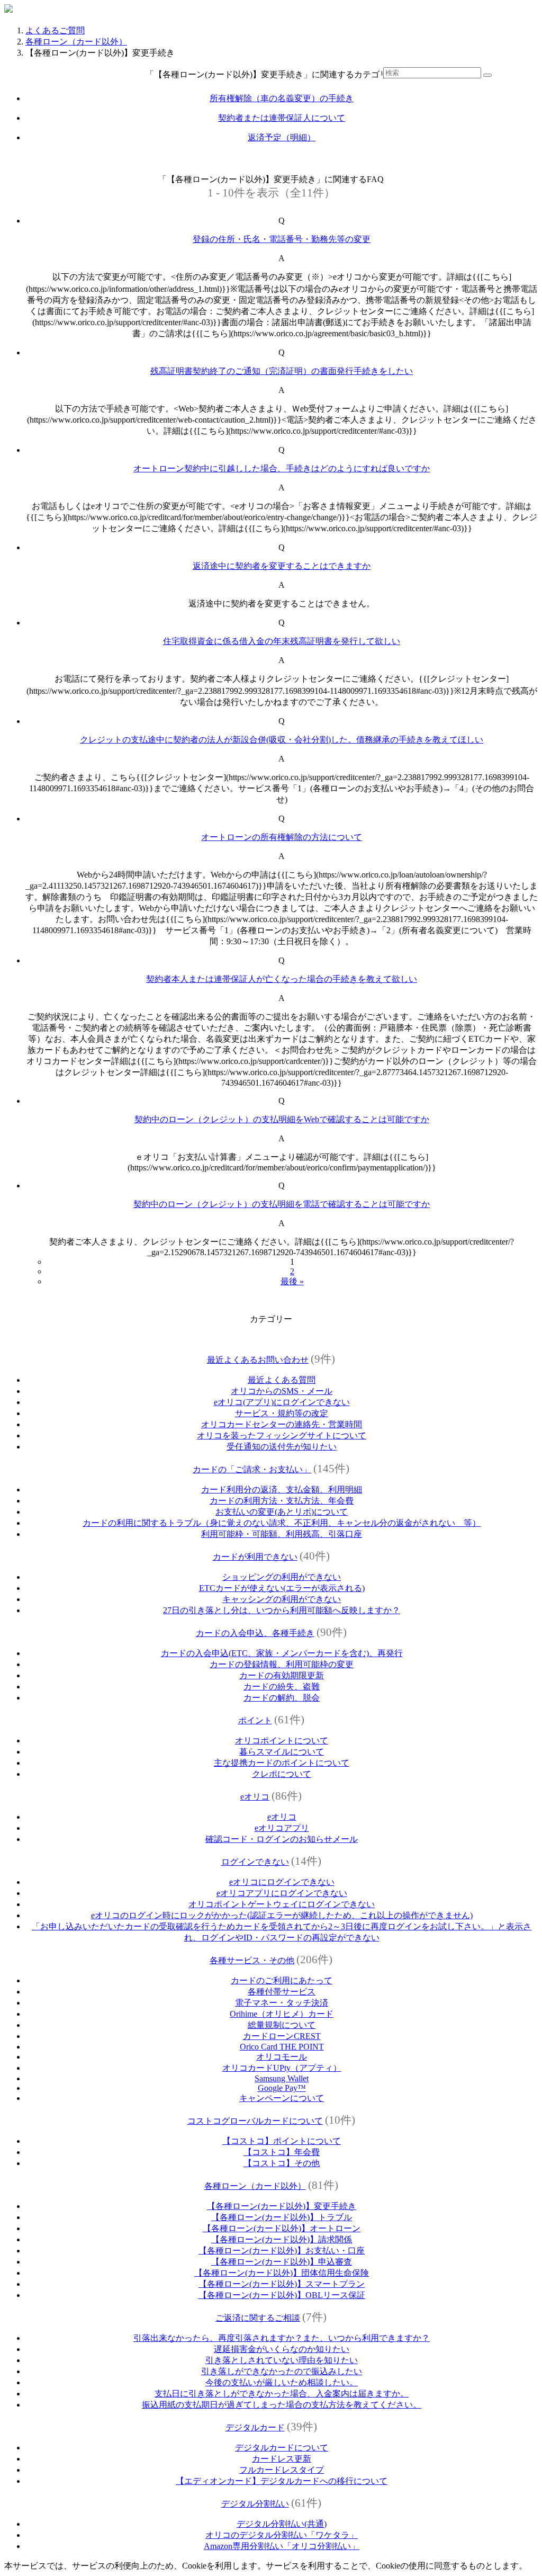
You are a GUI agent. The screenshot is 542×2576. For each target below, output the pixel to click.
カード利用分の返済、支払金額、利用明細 (282, 1490)
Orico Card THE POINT (282, 2047)
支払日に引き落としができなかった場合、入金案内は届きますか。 (282, 2394)
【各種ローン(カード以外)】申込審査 (282, 2262)
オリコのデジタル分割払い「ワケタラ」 (282, 2535)
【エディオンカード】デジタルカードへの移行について (282, 2481)
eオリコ (255, 1797)
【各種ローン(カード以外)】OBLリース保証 (282, 2295)
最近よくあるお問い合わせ (258, 1360)
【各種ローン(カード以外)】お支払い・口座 (282, 2251)
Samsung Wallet (282, 2078)
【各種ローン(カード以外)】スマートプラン (282, 2284)
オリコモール (282, 2057)
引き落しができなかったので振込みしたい (282, 2371)
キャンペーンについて (282, 2098)
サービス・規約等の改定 (282, 1413)
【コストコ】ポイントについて (282, 2141)
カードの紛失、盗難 (282, 1687)
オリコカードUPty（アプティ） (282, 2068)
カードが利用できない (255, 1557)
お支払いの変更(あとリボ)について (282, 1512)
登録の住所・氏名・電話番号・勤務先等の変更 (282, 239)
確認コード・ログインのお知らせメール (282, 1839)
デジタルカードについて (282, 2448)
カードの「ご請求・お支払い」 (252, 1469)
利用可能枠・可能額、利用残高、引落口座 (282, 1534)
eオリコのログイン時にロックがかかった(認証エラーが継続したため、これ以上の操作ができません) (282, 1915)
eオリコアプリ (282, 1828)
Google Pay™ (282, 2088)
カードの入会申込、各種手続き (255, 1633)
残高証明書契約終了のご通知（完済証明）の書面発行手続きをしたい (282, 371)
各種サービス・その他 (252, 1960)
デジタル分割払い (255, 2504)
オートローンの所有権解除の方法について (282, 837)
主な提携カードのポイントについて (282, 1763)
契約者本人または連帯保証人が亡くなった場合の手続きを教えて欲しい (282, 979)
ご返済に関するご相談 (258, 2318)
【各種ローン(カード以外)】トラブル (282, 2217)
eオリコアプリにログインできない (282, 1893)
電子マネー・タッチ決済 (282, 2003)
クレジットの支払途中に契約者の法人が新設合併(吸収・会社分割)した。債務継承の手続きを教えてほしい (282, 740)
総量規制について (282, 2025)
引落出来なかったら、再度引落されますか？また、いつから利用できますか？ (282, 2338)
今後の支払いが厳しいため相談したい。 (282, 2382)
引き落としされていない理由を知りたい (282, 2360)
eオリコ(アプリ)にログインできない (282, 1402)
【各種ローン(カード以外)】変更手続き (282, 2206)
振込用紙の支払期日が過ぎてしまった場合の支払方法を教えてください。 (282, 2405)
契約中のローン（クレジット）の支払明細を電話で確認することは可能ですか (282, 1204)
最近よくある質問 (282, 1380)
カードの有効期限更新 (282, 1675)
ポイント (255, 1720)
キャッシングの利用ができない (282, 1599)
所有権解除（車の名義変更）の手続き (282, 98)
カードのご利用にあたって (282, 1980)
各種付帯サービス (282, 1992)
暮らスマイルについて (282, 1752)
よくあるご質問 (55, 30)
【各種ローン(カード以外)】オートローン (282, 2228)
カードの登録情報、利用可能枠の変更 (282, 1664)
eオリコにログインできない (282, 1882)
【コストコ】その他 (282, 2163)
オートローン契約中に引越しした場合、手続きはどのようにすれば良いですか (282, 468)
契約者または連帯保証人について (282, 118)
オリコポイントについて (282, 1741)
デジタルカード (255, 2427)
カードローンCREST (282, 2036)
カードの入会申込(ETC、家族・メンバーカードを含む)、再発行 (282, 1653)
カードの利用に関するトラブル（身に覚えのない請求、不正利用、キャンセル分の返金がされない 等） (282, 1523)
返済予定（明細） (282, 137)
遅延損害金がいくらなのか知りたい (282, 2349)
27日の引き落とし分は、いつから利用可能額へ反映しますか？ (282, 1610)
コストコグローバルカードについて (255, 2121)
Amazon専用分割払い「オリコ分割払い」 (282, 2546)
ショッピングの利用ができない (282, 1577)
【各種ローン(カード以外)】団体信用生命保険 (282, 2273)
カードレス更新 (282, 2459)
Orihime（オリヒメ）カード (282, 2014)
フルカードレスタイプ (282, 2470)
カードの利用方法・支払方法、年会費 (282, 1501)
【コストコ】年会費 (282, 2152)
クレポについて (282, 1774)
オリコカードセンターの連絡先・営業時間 (282, 1424)
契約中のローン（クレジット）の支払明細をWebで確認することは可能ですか (282, 1119)
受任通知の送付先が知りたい (282, 1447)
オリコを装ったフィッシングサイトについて (282, 1435)
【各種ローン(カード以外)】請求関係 (282, 2239)
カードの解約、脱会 (282, 1698)
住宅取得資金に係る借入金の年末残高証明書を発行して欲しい (282, 641)
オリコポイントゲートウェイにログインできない (282, 1904)
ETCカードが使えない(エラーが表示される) (282, 1588)
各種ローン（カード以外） (76, 42)
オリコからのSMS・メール (282, 1391)
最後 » (292, 1281)
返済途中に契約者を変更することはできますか (282, 566)
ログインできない (255, 1862)
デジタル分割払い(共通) (282, 2524)
